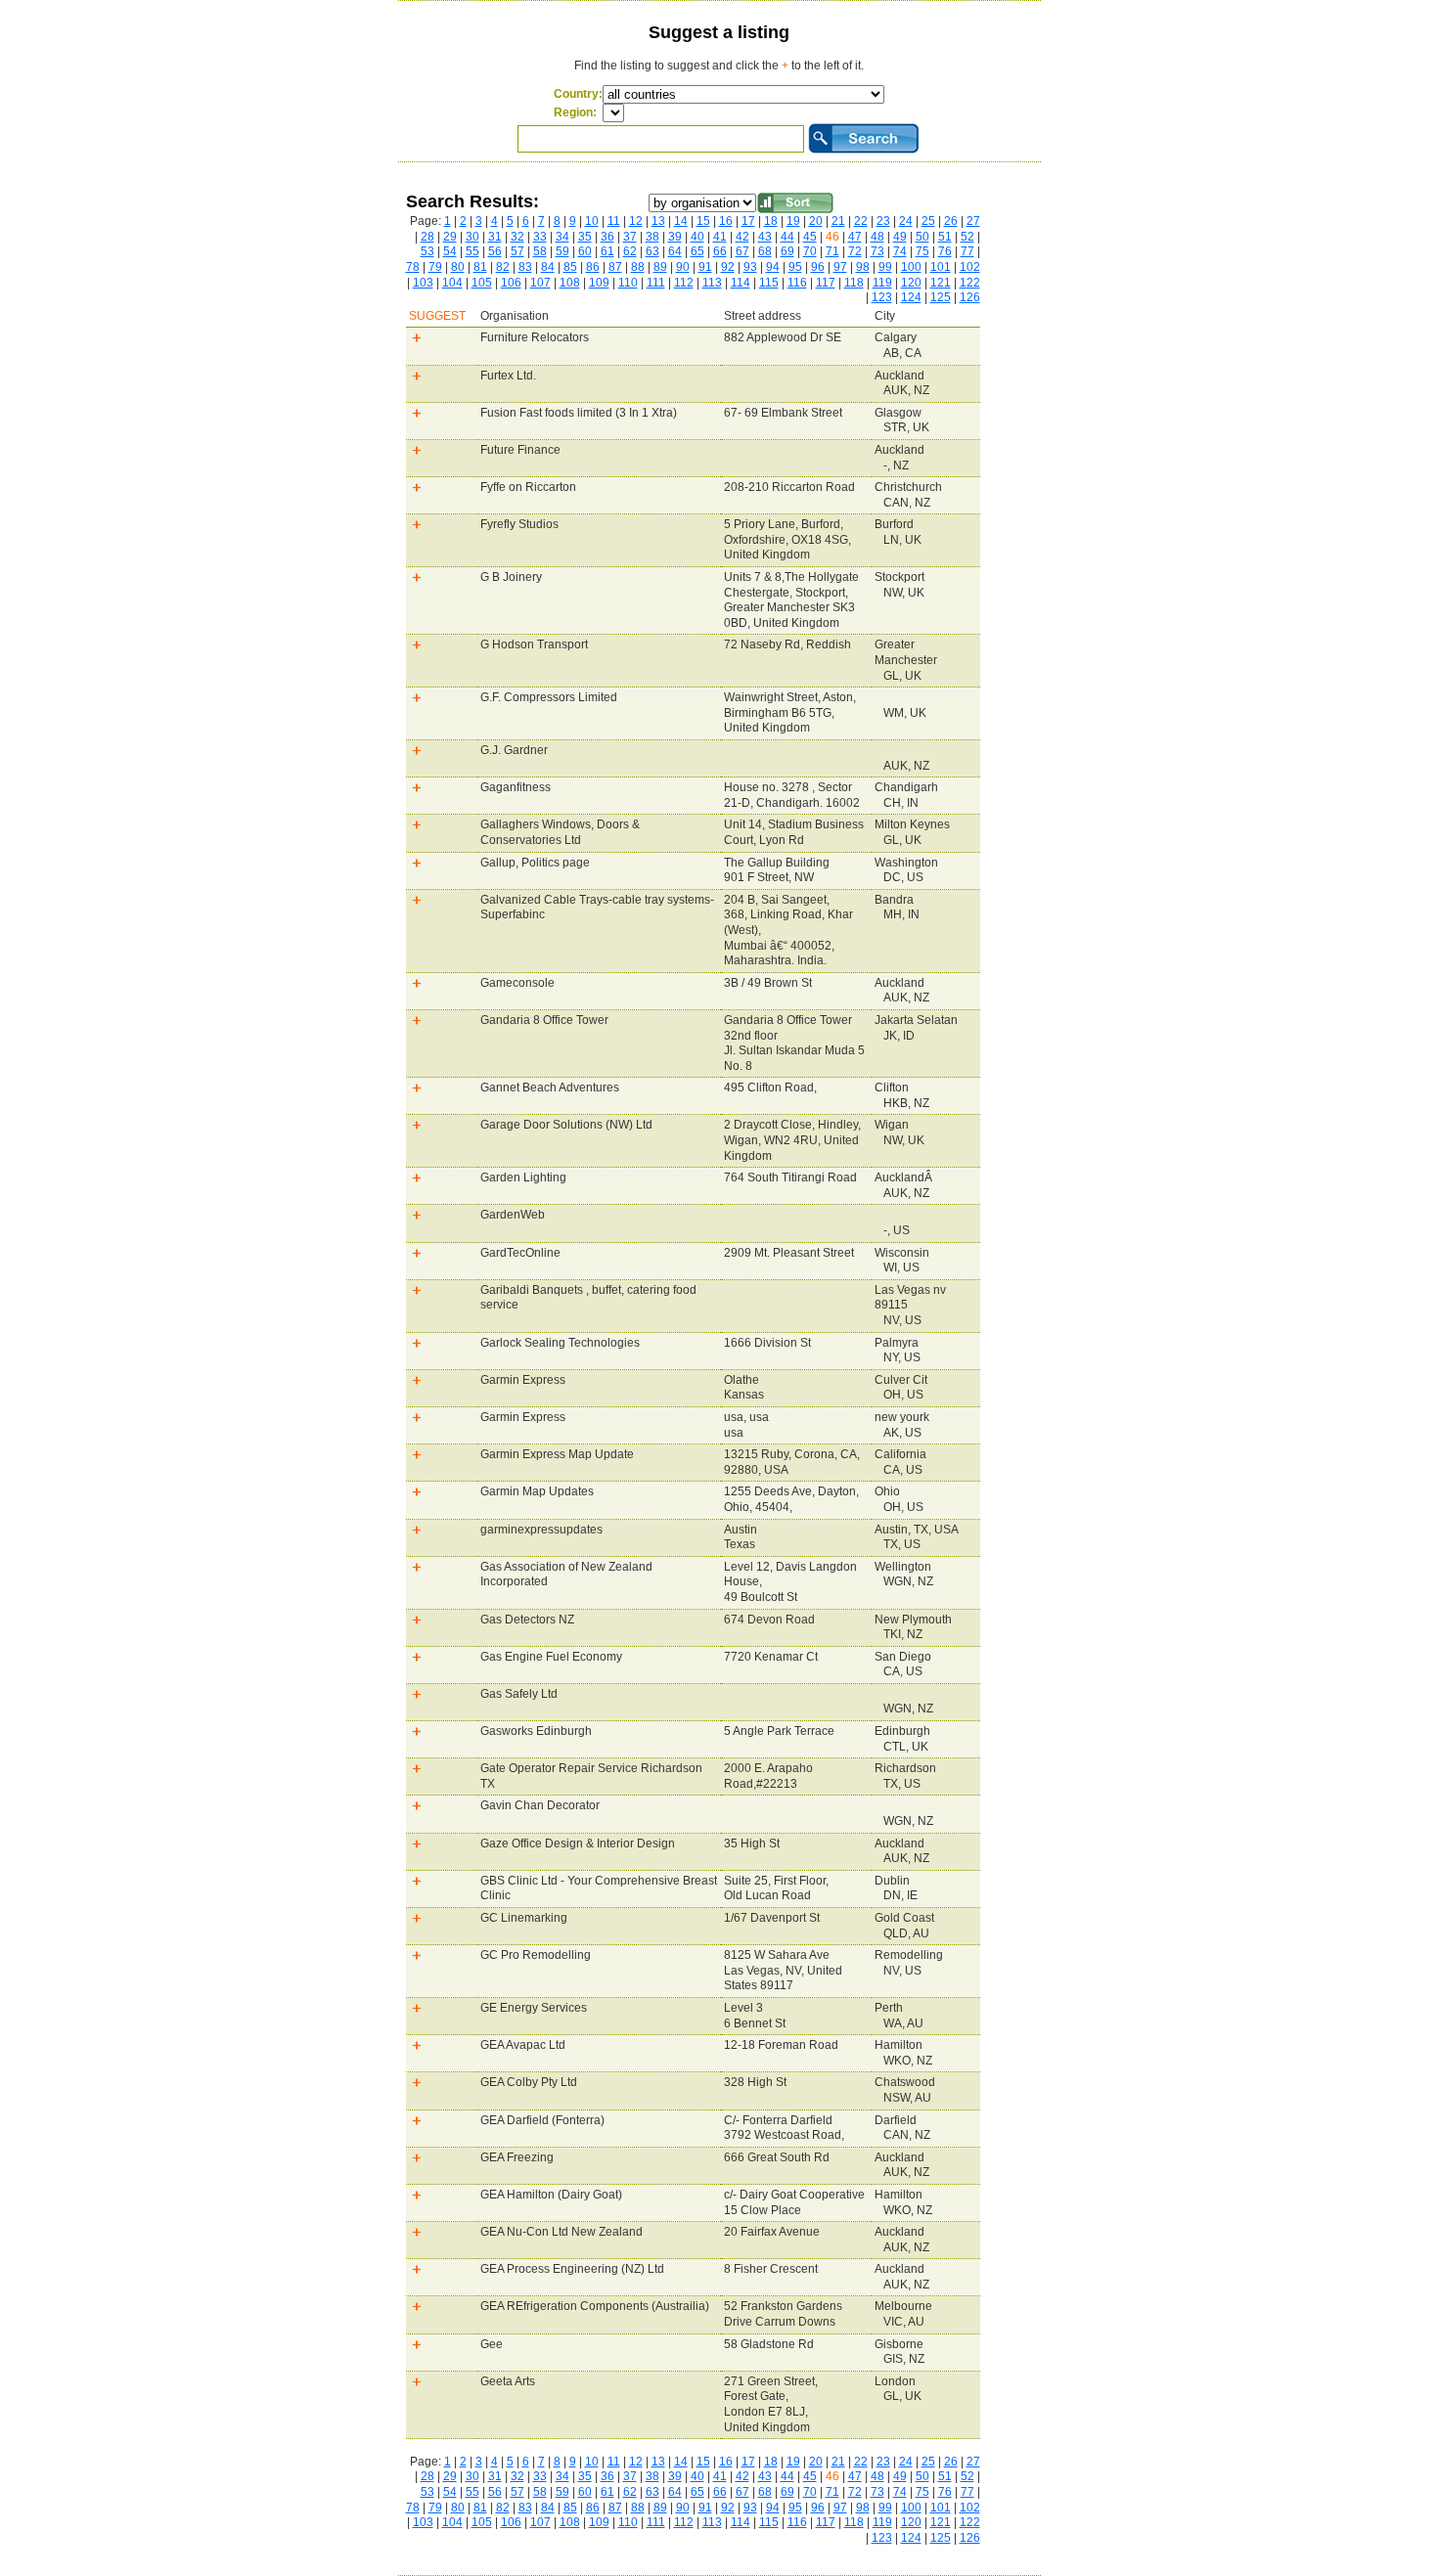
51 (945, 237)
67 (742, 251)
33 (540, 237)
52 (967, 237)
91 (705, 267)
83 (525, 267)
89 (660, 267)
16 (726, 221)
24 (906, 221)
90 (683, 267)
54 (450, 251)
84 (548, 267)
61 (607, 251)
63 (652, 251)
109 (599, 283)
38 (652, 237)
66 (720, 251)
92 (728, 267)
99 (885, 267)
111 (656, 283)
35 (585, 237)
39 (675, 237)
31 (495, 237)
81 (480, 267)
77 (967, 251)
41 (720, 237)
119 (882, 283)
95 (795, 267)
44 (787, 237)
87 (615, 267)
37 (630, 237)
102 (970, 267)
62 (630, 251)
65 (697, 251)
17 (748, 221)
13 (658, 221)
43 (765, 237)
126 (970, 297)
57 (517, 251)
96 (818, 267)
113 (712, 283)
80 (458, 267)
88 (638, 267)
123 (882, 297)
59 (562, 251)
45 (810, 237)
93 (750, 267)
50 (922, 237)
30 (472, 237)
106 (511, 283)
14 (681, 221)
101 (941, 267)
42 (742, 237)
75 (922, 251)
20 (816, 221)
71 (832, 251)
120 (911, 283)
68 (765, 251)
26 (951, 221)
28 (427, 237)
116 (797, 283)
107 (540, 283)
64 (675, 251)
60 (585, 251)
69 (787, 251)
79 (435, 267)
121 (941, 283)
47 (855, 237)
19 (793, 221)
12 (636, 221)
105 (482, 283)
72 (855, 251)
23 (883, 221)
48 (877, 237)
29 (450, 237)
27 (973, 221)
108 (570, 283)
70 (810, 251)
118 (854, 283)
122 (970, 283)
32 (517, 237)
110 (628, 283)
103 (423, 283)
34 (562, 237)
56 (495, 251)
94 (773, 267)
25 (928, 221)
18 (771, 221)
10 (592, 221)
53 (427, 251)
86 (593, 267)
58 (540, 251)
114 (741, 283)
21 (838, 221)
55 (472, 251)
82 (503, 267)
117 (826, 283)
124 (911, 297)
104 (452, 283)
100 (911, 267)
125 (941, 297)
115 (769, 283)
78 (413, 267)
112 (684, 283)
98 (863, 267)
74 (900, 251)
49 (900, 237)
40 (697, 237)
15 (703, 221)
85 (570, 267)
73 (877, 251)
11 (614, 221)
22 (861, 221)
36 (607, 237)
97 (840, 267)
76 (945, 251)
